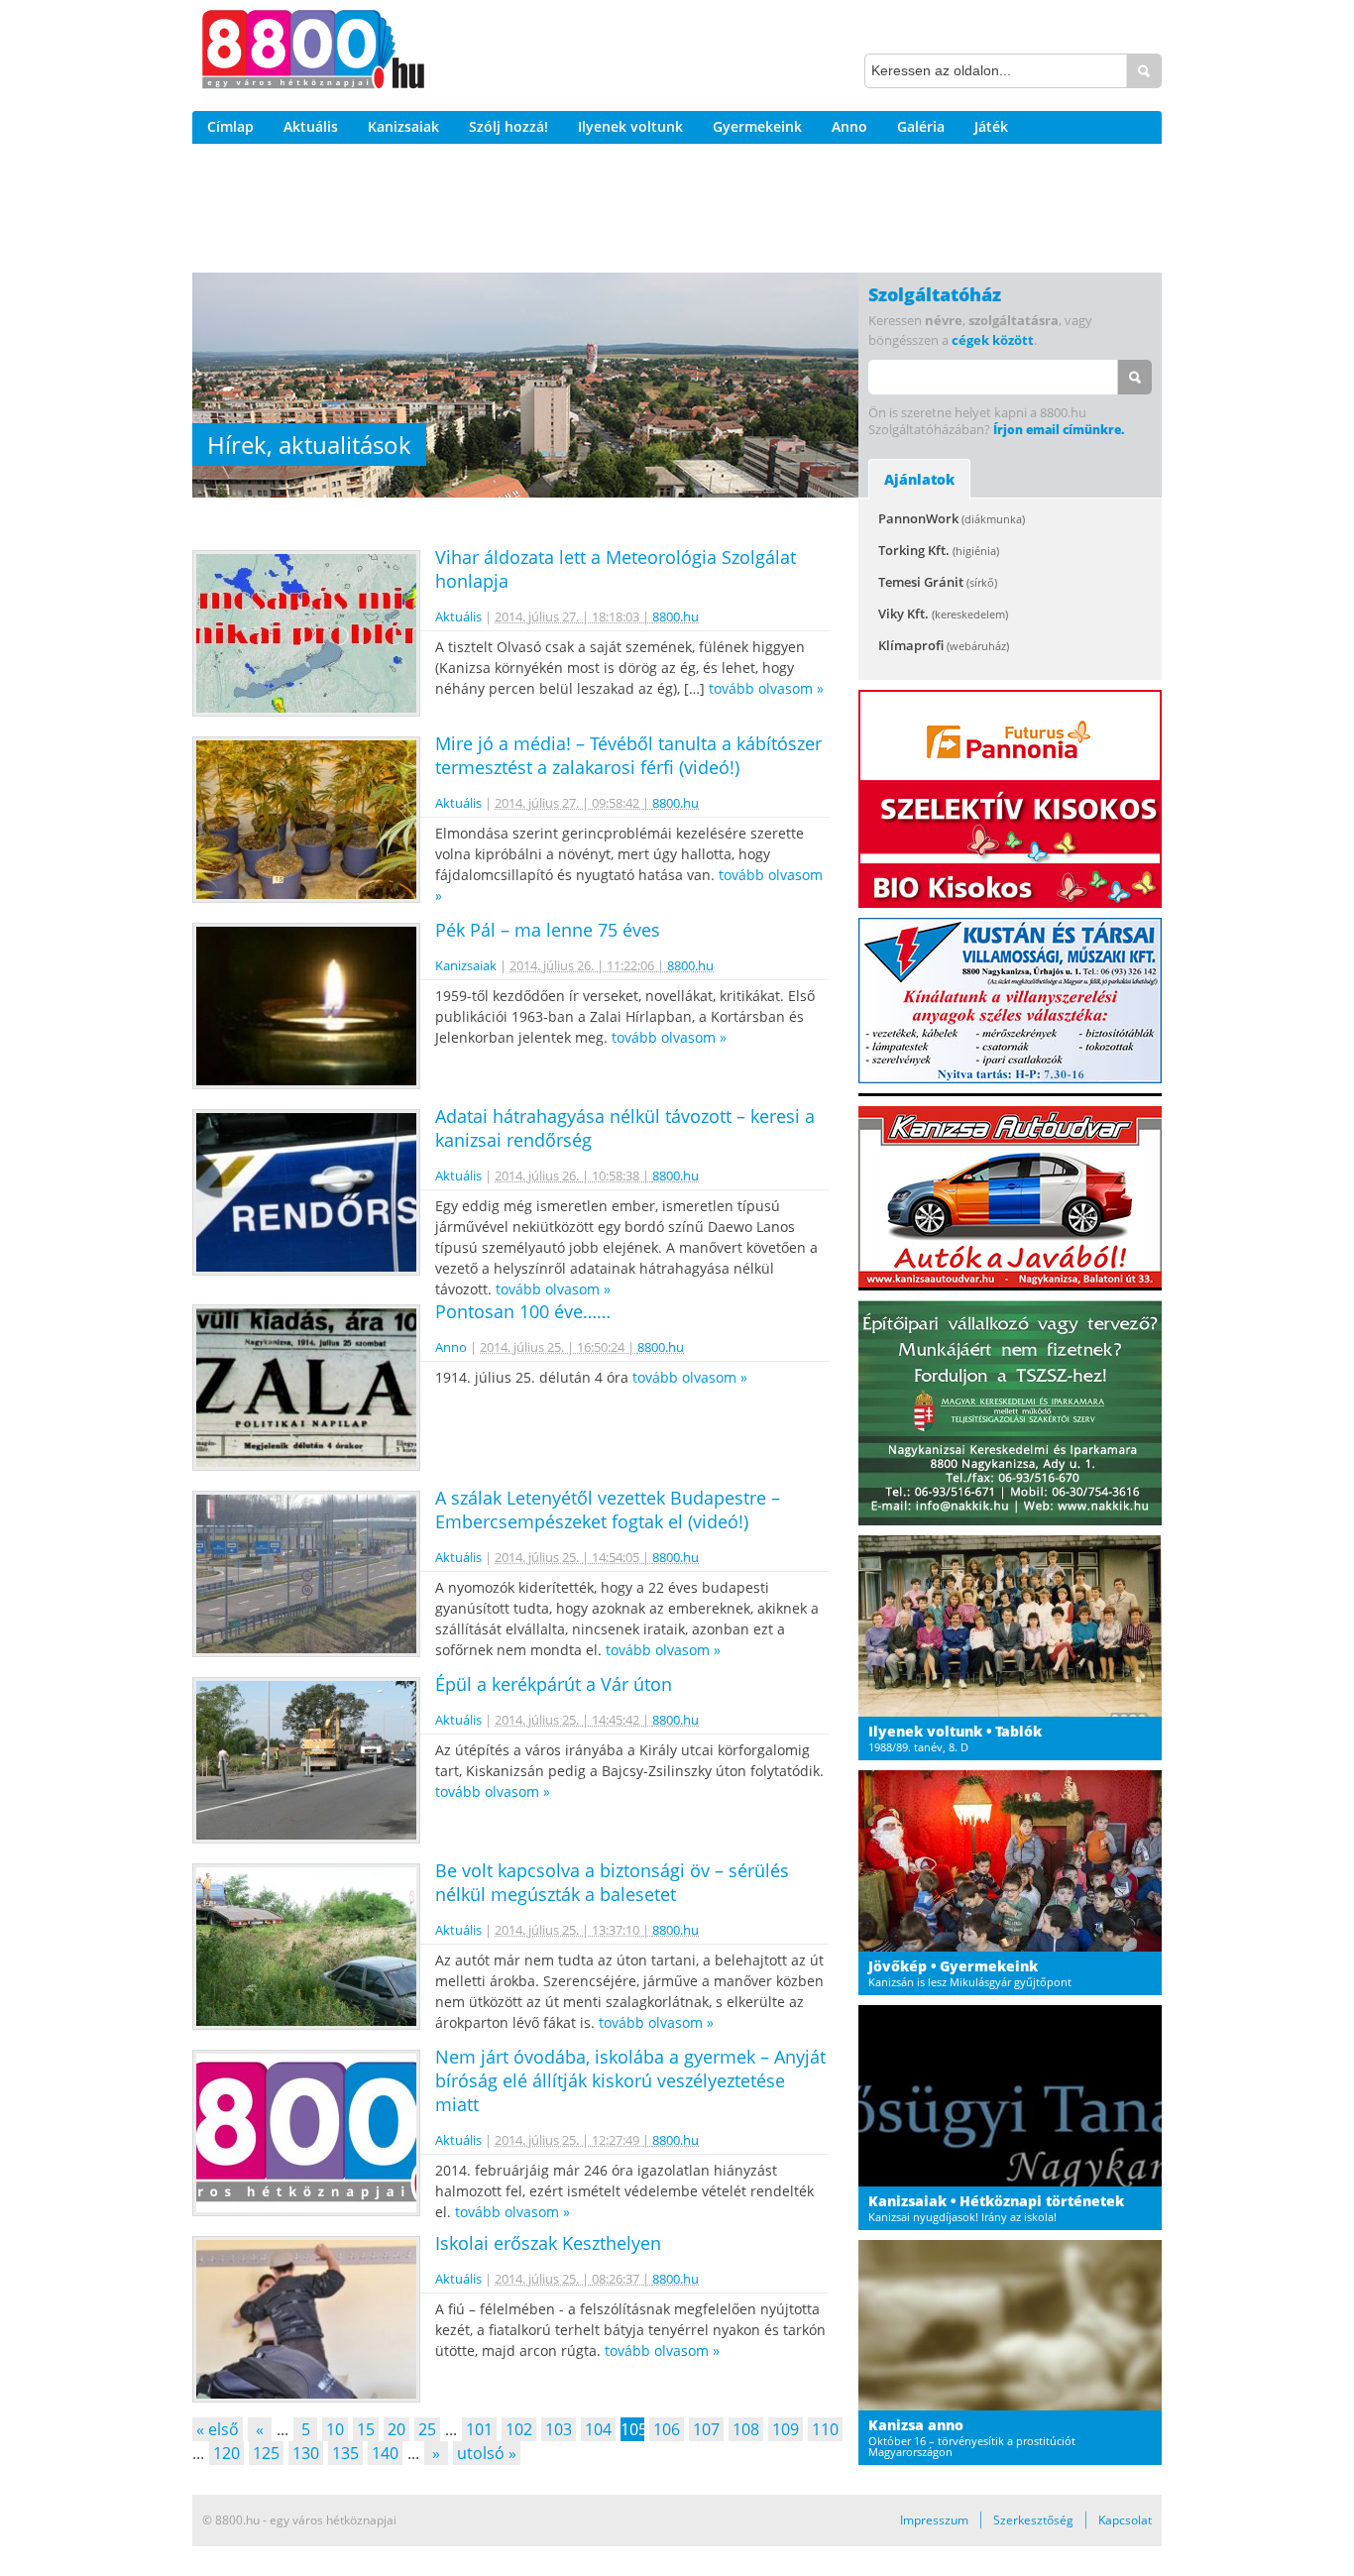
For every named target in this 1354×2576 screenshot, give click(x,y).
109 (786, 2429)
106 (667, 2429)
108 (746, 2429)
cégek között (993, 340)
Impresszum (934, 2520)
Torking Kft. (939, 550)
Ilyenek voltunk (630, 126)
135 (345, 2453)
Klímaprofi (944, 645)
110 (825, 2429)
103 (559, 2429)
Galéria (921, 126)
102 (519, 2429)
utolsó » (487, 2453)
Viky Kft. (943, 614)
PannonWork (952, 518)
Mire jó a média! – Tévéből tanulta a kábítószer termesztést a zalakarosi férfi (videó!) (628, 755)
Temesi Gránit (938, 582)
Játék (991, 126)
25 (427, 2429)
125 (266, 2453)
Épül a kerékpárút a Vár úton (554, 1684)
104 (598, 2429)
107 (706, 2429)
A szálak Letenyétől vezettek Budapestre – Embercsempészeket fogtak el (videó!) (608, 1510)
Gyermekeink (757, 126)
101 (479, 2429)
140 (385, 2453)
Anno (849, 126)
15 (366, 2429)
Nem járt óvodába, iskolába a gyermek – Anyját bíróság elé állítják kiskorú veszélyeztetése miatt (630, 2080)
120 (226, 2453)
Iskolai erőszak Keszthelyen (548, 2243)
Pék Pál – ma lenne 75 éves (548, 930)
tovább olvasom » (766, 688)
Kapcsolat (1125, 2520)
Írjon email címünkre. (1059, 430)
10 (335, 2429)
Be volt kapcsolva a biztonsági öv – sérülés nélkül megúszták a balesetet (612, 1882)
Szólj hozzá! (508, 126)
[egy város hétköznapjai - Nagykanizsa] (313, 53)
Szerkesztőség (1033, 2520)
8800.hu (676, 616)
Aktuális (311, 126)
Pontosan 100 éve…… (523, 1311)
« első (218, 2429)
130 (306, 2453)
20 (396, 2429)
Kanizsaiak (403, 126)
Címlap (230, 126)
